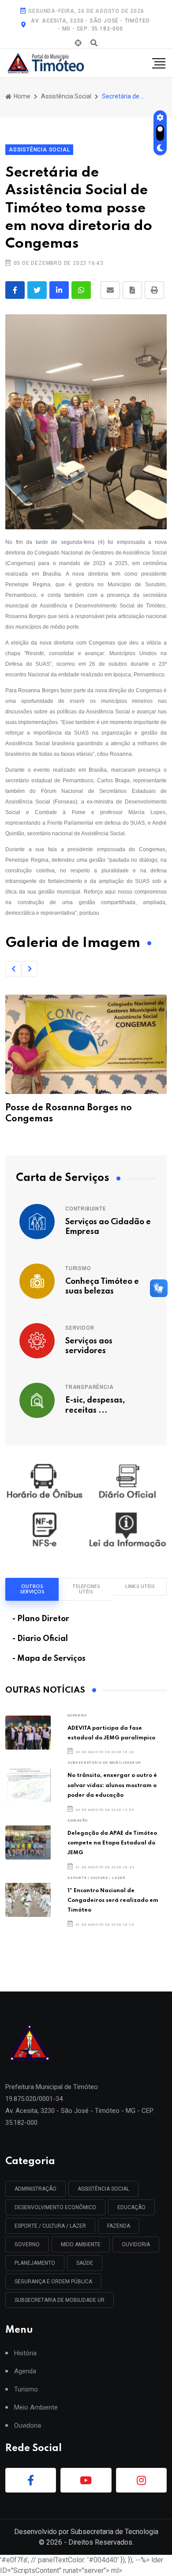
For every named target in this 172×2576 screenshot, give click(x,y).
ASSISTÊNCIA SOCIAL (103, 2189)
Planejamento (35, 2263)
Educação (77, 1820)
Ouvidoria (28, 2426)
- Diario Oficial (40, 1639)
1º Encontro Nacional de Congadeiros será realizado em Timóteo (113, 1901)
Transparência (89, 1387)
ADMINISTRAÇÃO (36, 2189)
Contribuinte (86, 1209)
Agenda (25, 2371)
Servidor (80, 1328)
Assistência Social (66, 96)
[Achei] (78, 43)
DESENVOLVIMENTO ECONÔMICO (55, 2207)
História (25, 2353)
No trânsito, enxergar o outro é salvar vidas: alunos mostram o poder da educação (112, 1785)
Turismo (78, 1268)
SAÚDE (85, 2263)
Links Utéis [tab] (140, 1587)
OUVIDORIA (136, 2244)
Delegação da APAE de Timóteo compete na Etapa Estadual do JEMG (112, 1843)
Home (21, 96)
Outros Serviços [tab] (32, 1589)
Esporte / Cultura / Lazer (97, 1878)
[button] (13, 969)
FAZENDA (119, 2226)
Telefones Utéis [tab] (86, 1589)
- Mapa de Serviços (49, 1659)
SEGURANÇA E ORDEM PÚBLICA (53, 2282)
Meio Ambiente (81, 2244)
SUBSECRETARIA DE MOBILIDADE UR (104, 1763)
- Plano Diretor (41, 1619)
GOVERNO (77, 1715)
